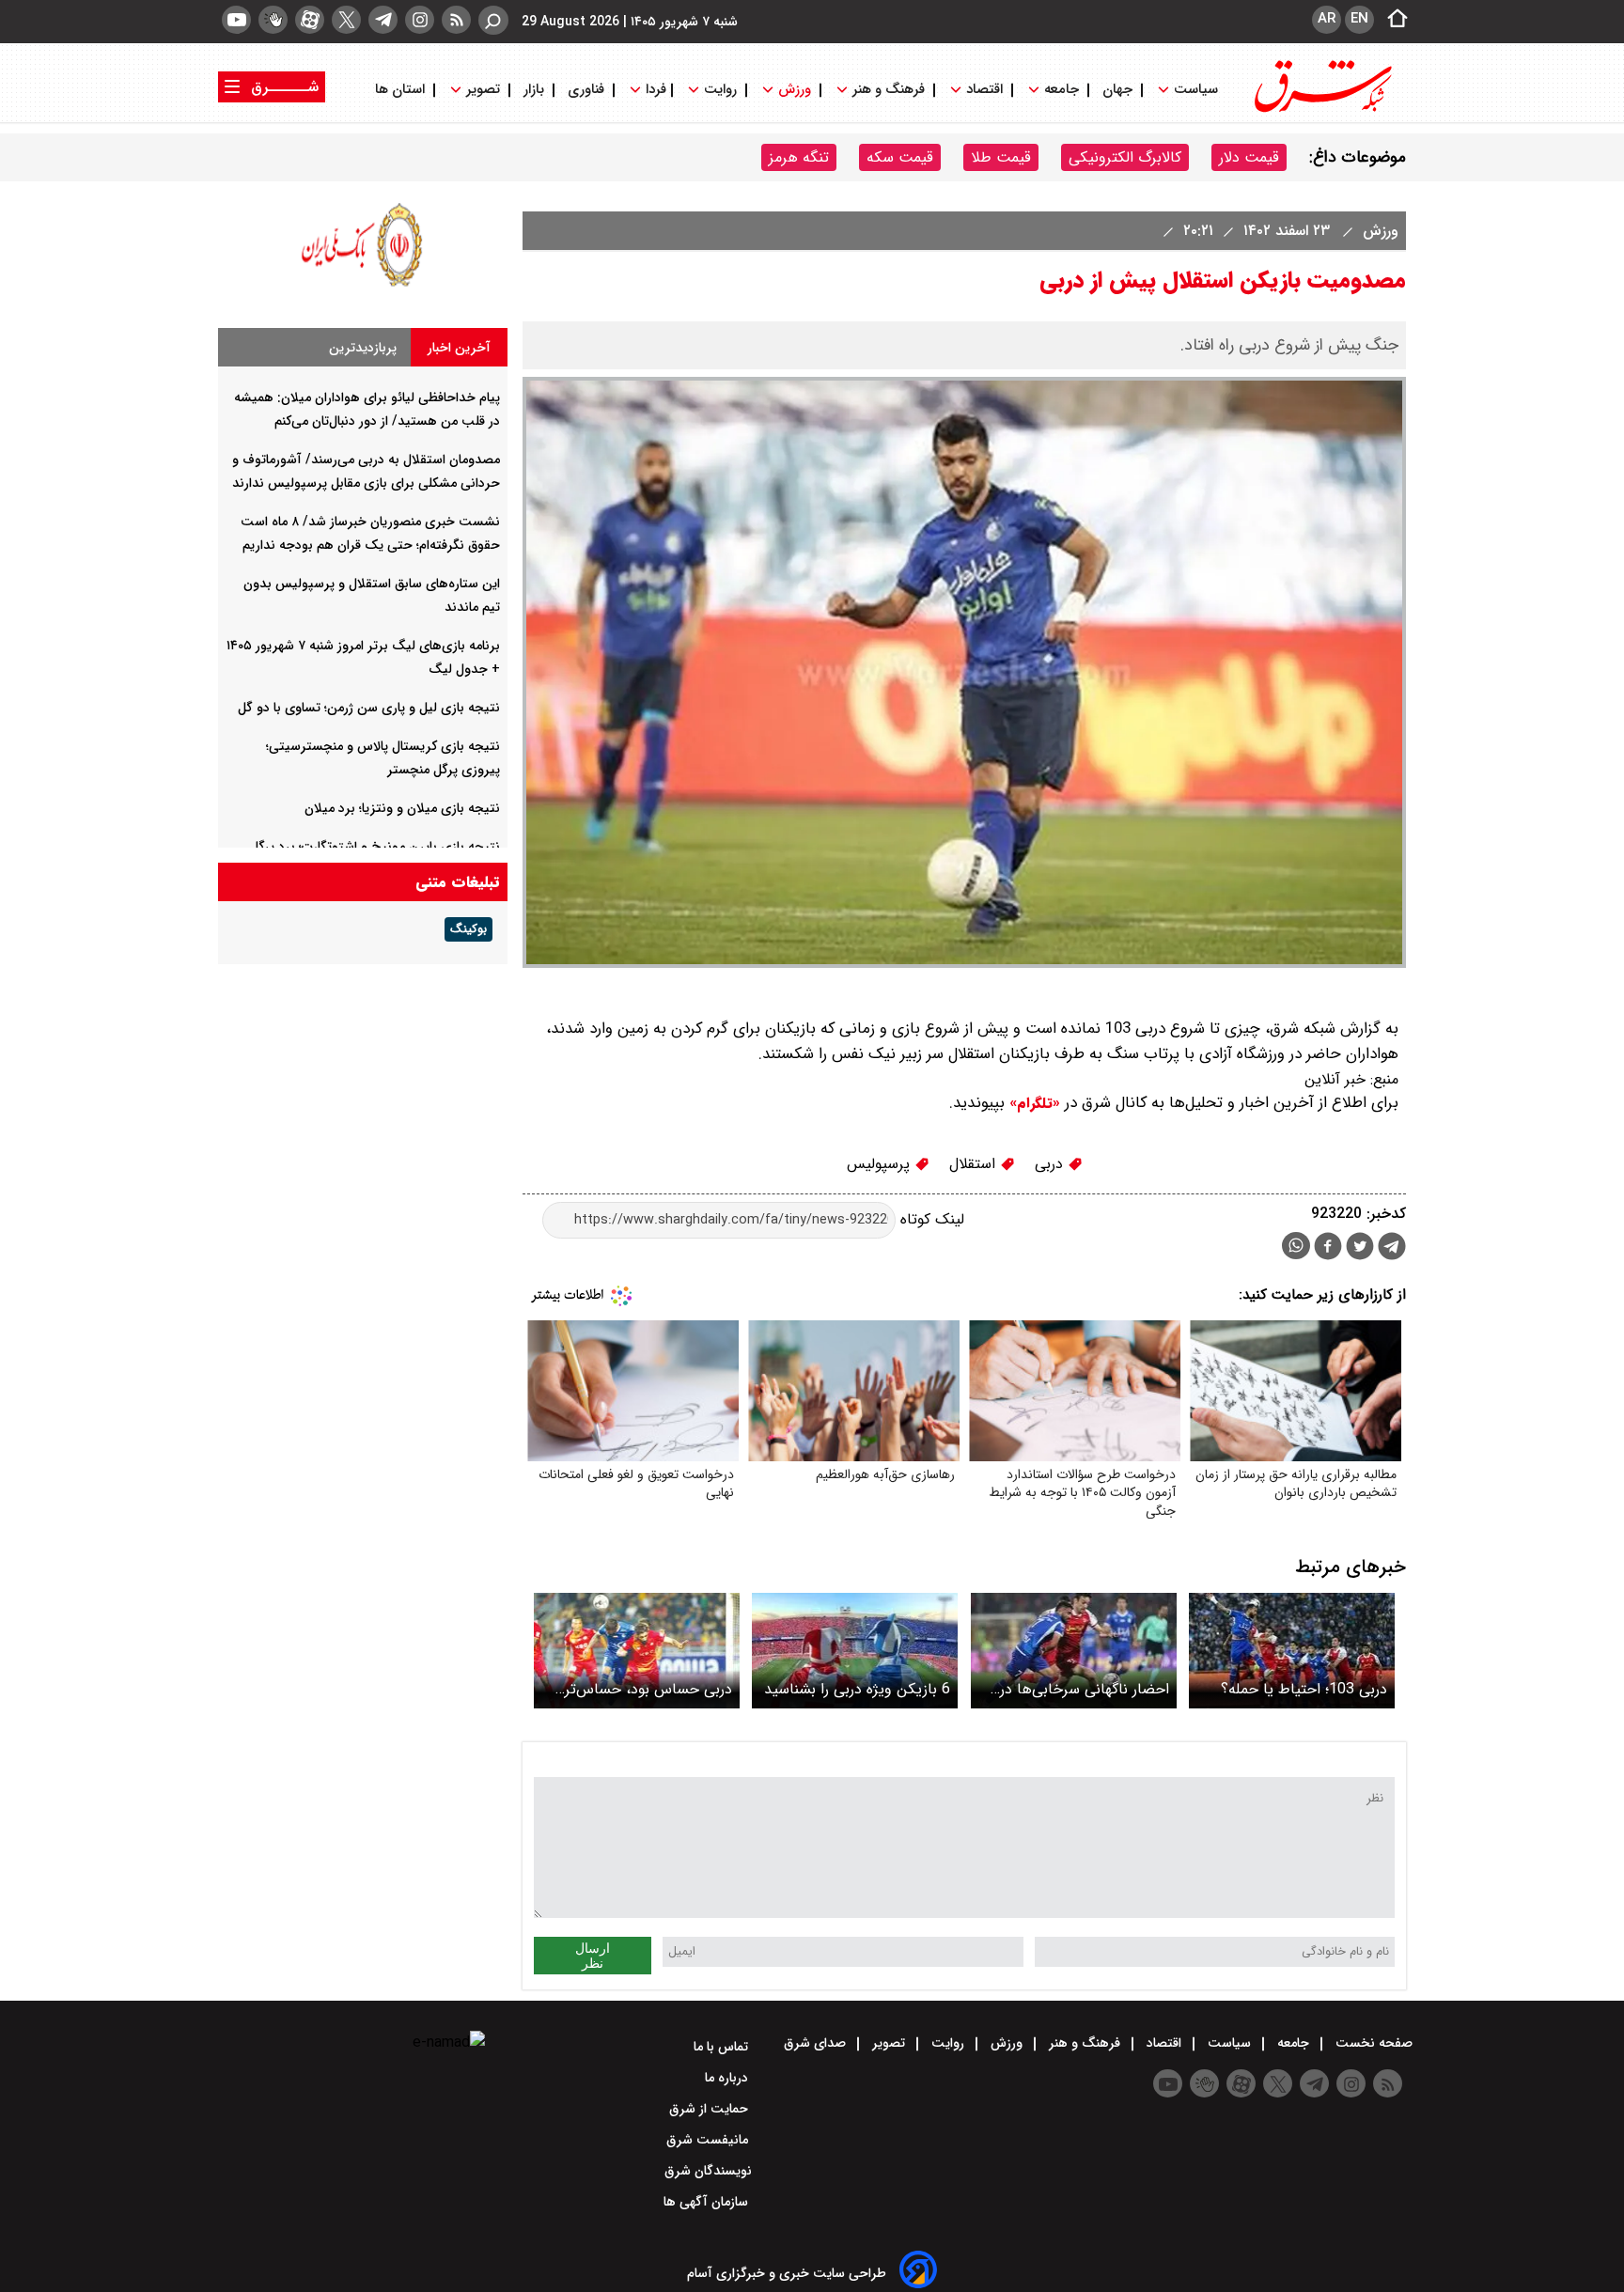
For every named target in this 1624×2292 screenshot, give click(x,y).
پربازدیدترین (363, 348)
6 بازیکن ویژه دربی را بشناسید (857, 1689)
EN (1359, 19)
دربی (1051, 1164)
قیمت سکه (900, 157)
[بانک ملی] (363, 286)
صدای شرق (817, 2043)
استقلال (975, 1164)
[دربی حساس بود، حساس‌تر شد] (637, 1651)
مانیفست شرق (709, 2140)
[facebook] (1328, 1248)
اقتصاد (984, 90)
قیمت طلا (1001, 157)
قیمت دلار (1249, 157)
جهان (1117, 90)
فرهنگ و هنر (889, 90)
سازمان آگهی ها (708, 2202)
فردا (654, 90)
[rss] (456, 20)
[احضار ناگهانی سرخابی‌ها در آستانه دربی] (1074, 1651)
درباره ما (728, 2078)
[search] (493, 20)
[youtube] (236, 20)
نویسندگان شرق (708, 2171)
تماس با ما (723, 2047)
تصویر (483, 90)
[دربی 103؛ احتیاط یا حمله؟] (1292, 1651)
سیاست (1196, 90)
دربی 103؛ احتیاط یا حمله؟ (1304, 1689)
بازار (534, 90)
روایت (720, 90)
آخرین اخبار (459, 348)
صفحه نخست (1372, 2043)
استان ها (402, 90)
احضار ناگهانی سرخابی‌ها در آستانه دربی (1085, 1689)
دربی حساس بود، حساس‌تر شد (648, 1689)
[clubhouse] (273, 20)
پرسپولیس (881, 1164)
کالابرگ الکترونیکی (1125, 157)
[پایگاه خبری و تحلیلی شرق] (1321, 110)
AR (1327, 19)
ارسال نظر (593, 1956)
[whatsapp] (1296, 1246)
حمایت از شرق (710, 2109)
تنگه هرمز (799, 157)
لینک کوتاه (930, 1219)
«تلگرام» (1032, 1103)
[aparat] (310, 20)
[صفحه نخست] (1392, 20)
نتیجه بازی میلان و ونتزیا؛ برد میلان (402, 808)
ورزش (795, 90)
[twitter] (346, 20)
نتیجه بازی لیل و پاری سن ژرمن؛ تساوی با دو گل (369, 708)
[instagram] (420, 20)
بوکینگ (468, 929)
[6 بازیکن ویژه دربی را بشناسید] (855, 1651)
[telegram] (383, 20)
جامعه (1062, 90)
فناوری (586, 90)
